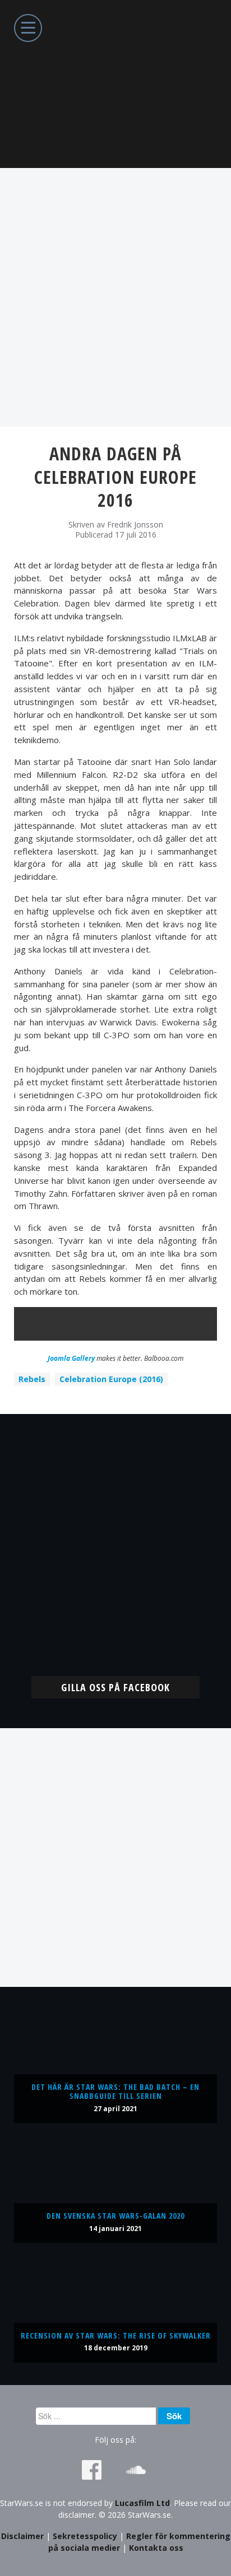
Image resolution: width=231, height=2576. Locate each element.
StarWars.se (115, 84)
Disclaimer (22, 2536)
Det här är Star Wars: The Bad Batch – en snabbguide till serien (115, 2091)
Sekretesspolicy (85, 2536)
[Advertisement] (115, 297)
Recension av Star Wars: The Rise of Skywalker (116, 2335)
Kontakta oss (156, 2548)
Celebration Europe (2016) (111, 1379)
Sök (174, 2416)
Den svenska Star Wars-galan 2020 (115, 2216)
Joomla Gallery (71, 1358)
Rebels (32, 1379)
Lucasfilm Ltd (142, 2503)
